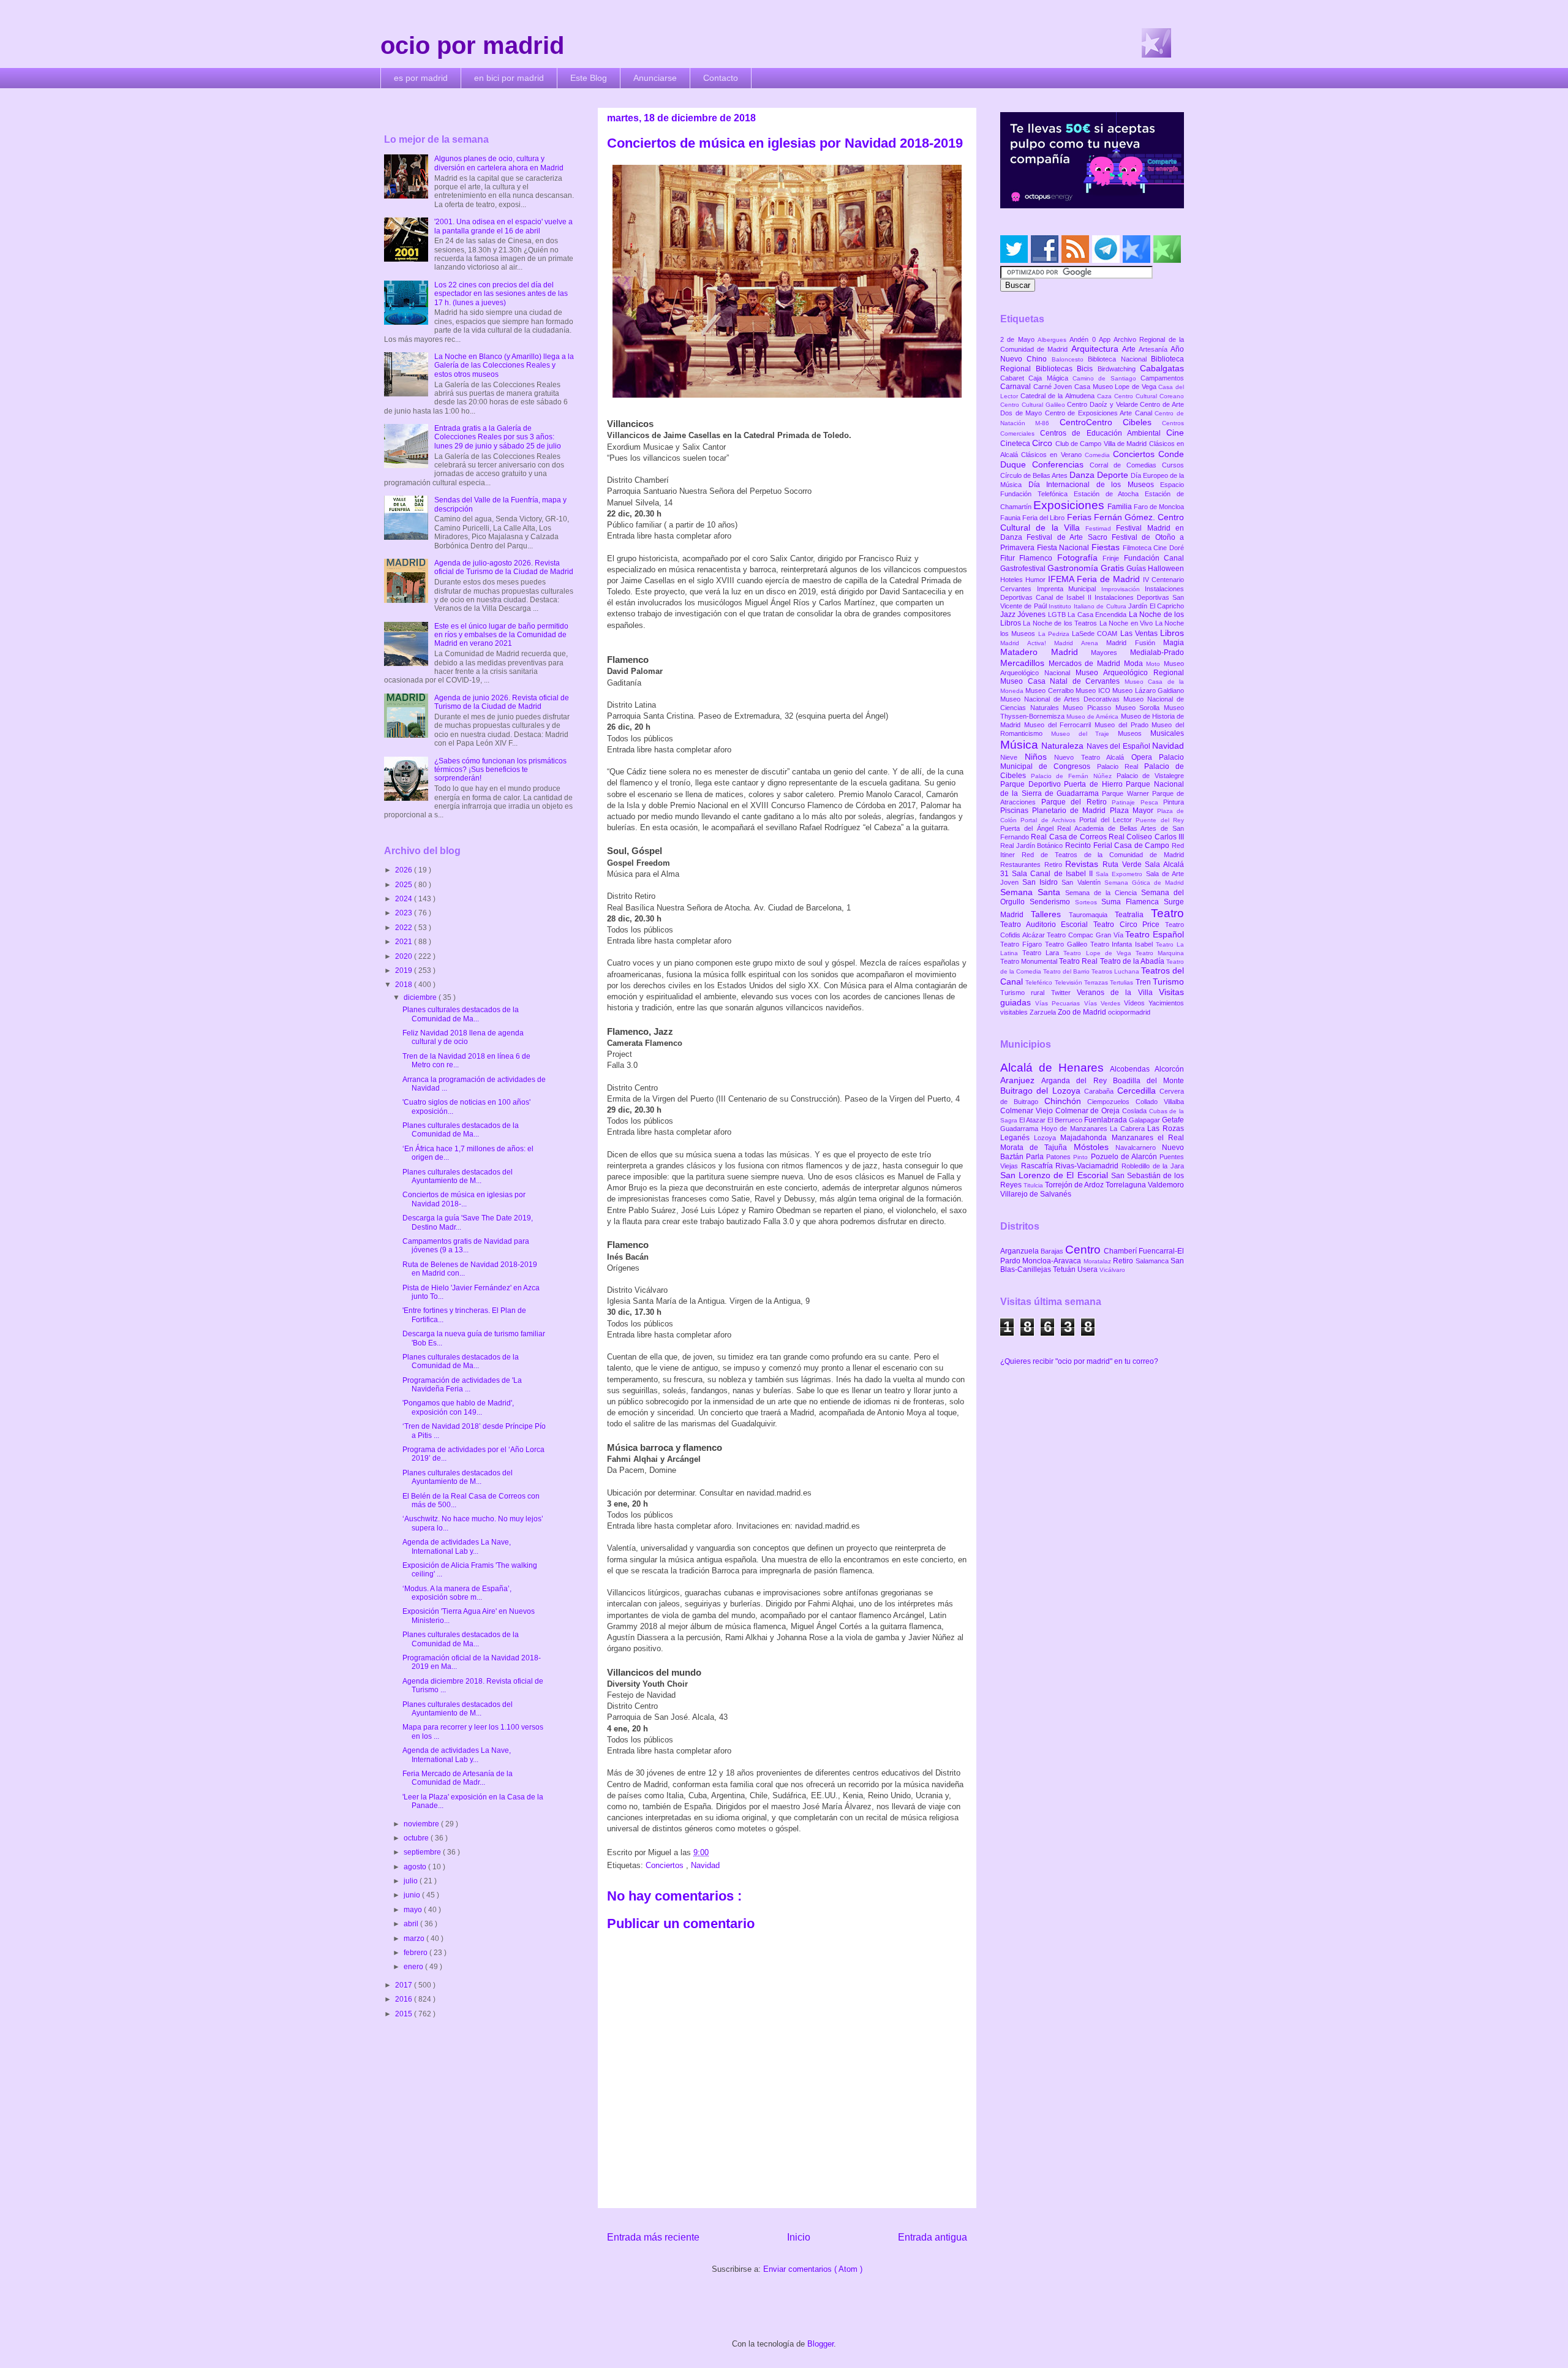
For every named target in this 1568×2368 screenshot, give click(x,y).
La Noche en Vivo (1127, 623)
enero (414, 1967)
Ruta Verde (1124, 864)
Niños (1040, 757)
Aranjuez (1021, 1080)
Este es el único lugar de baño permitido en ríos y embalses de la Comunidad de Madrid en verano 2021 (501, 635)
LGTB (1058, 615)
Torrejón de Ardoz (1075, 1185)
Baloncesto (1070, 359)
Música (1021, 745)
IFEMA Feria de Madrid (1095, 579)
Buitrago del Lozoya (1042, 1091)
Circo (1043, 443)
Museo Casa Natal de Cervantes (1062, 681)
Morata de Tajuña (1037, 1148)
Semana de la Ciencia (1103, 893)
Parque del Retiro (1077, 802)
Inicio (799, 2237)
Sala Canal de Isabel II (1054, 874)
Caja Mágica (1050, 378)
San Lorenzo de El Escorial (1056, 1175)
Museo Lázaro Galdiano (1148, 690)
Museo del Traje (1084, 734)
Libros (1172, 633)
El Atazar (1033, 1120)
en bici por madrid (509, 78)
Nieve (1012, 757)
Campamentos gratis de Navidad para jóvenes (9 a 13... (466, 1246)
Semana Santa (1033, 892)
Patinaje (1126, 802)
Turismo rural (1026, 993)
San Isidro (1042, 882)
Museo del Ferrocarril (1059, 725)
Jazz (1009, 615)
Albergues (1053, 340)
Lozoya (1047, 1138)
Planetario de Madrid (1071, 811)
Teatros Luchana (1116, 971)
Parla (1036, 1157)
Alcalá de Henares (1055, 1068)
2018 (405, 985)
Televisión (1069, 982)
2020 (405, 956)
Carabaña (1100, 1091)
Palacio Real (1121, 766)
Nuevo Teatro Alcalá (1093, 757)
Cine (1175, 433)
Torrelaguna (1127, 1185)
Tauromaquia (1092, 915)
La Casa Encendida (1098, 615)
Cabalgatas (1162, 368)
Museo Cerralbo (1050, 690)
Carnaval (1017, 387)
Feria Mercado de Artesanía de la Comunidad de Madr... (458, 1778)
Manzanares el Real (1148, 1138)
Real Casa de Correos (1070, 837)
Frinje (1113, 558)
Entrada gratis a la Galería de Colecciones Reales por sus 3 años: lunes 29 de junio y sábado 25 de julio (498, 437)
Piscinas (1016, 811)
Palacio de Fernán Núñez (1074, 776)
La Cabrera (1129, 1129)
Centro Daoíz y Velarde (1103, 404)
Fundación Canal (1154, 558)
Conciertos (666, 1865)
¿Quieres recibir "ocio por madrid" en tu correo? (1079, 1361)
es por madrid (421, 78)
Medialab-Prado (1157, 653)
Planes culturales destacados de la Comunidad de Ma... (461, 1014)
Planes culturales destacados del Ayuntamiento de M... (458, 1176)
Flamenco (1038, 558)
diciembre (421, 997)
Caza (1106, 396)
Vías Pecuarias (1059, 1003)
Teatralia (1133, 915)
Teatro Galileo (1068, 944)
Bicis (1087, 369)
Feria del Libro (1044, 518)
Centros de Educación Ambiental (1103, 433)
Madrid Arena (1080, 643)
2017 (405, 1985)
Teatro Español (1155, 934)
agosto (416, 1867)
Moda (1135, 664)
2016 (405, 1999)
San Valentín (1083, 882)
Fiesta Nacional (1064, 548)
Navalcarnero (1139, 1148)
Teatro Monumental (1030, 961)
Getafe (1173, 1120)
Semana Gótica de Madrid (1144, 883)
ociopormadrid (1129, 1012)
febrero (417, 1953)
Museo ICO (1094, 690)
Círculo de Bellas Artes (1035, 475)
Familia (1121, 507)
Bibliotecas (1057, 369)
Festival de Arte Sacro (1069, 537)
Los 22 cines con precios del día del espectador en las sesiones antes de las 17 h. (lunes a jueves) (501, 294)
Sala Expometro (1121, 874)
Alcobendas (1132, 1069)
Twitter (1064, 993)
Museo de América (1093, 717)
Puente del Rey (1160, 820)
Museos (1134, 733)
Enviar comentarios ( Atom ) (813, 2269)
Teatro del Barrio (1067, 971)
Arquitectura (1097, 349)
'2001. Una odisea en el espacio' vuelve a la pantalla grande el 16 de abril (503, 226)
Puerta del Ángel (1029, 828)
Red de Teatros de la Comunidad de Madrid (1103, 855)
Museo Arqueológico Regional (1130, 673)
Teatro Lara (1043, 953)
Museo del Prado (1123, 725)
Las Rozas (1166, 1129)
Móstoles (1095, 1147)
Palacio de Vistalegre (1150, 776)
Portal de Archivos (1050, 820)
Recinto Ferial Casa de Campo (1118, 845)
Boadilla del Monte (1148, 1081)
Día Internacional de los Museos (1095, 485)
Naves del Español (1119, 746)
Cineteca (1016, 444)
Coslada (1136, 1111)
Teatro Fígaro (1023, 944)
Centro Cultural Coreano (1149, 396)
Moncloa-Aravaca (1053, 1261)
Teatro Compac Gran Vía (1086, 935)
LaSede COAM (1096, 634)
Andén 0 (1084, 339)
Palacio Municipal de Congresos (1092, 762)
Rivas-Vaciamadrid (1088, 1166)
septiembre (423, 1852)
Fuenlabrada (1106, 1120)
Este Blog (589, 78)
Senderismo (1052, 902)
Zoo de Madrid (1083, 1012)
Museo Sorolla (1140, 708)
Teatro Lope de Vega (1099, 953)
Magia (1174, 643)
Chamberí (1121, 1251)
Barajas (1053, 1251)
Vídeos (1136, 1003)
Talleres (1050, 914)
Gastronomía (1074, 568)
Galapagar (1145, 1120)
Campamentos (1162, 378)
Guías (1137, 569)
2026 (405, 870)
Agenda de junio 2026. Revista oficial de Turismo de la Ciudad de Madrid (502, 702)
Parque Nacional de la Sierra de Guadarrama (1092, 789)
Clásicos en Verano (1053, 455)
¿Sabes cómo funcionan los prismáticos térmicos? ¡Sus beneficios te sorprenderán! (500, 770)
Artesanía (1155, 349)
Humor (1037, 580)
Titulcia (1034, 1185)
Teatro (1167, 913)
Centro (1084, 1250)
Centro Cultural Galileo (1034, 405)
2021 (405, 942)
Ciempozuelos (1111, 1102)
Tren (1144, 982)
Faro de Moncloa (1159, 507)
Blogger (820, 2344)
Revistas (1084, 864)
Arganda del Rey (1077, 1081)
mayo (414, 1910)
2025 (405, 885)
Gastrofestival (1024, 569)
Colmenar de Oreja (1089, 1111)
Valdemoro (1166, 1185)
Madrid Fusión (1135, 643)
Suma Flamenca (1133, 902)
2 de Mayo (1019, 339)
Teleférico (1040, 982)
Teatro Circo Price (1129, 925)
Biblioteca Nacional (1119, 359)
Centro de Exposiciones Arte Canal (1100, 413)
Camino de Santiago (1106, 378)
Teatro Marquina (1160, 953)
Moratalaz (1098, 1261)
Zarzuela (1044, 1012)
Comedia (1099, 455)
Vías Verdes (1104, 1003)
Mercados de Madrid (1086, 664)
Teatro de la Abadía (1133, 961)
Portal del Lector (1107, 820)
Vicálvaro (1112, 1270)
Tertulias (1122, 982)
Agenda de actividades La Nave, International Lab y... (457, 1546)
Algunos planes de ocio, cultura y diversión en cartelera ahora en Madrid (499, 163)
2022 (405, 928)
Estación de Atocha (1110, 494)
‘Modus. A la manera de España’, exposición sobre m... (457, 1593)
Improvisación (1123, 589)
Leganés (1017, 1138)
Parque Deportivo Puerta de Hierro (1063, 784)
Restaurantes (1022, 864)
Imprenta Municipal (1069, 589)
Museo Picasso (1089, 708)
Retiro (1055, 864)
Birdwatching (1119, 369)
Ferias (1080, 517)
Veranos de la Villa (1118, 993)
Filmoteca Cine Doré (1153, 548)
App (1106, 339)
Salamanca (1153, 1261)
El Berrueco (1066, 1120)
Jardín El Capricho (1156, 606)
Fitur (1010, 558)
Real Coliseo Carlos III (1146, 837)
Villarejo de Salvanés (1036, 1194)
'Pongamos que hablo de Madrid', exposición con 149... (458, 1407)
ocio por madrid (472, 45)
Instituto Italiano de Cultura (1088, 606)
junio (413, 1895)
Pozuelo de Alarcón (1125, 1157)
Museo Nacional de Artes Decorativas (1062, 699)
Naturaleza (1064, 746)
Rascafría (1038, 1166)
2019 (405, 970)
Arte (1130, 349)
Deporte (1114, 475)
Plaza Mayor (1133, 811)
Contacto (721, 78)
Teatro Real (1079, 961)
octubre (417, 1838)
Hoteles (1013, 580)
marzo (415, 1939)
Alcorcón (1169, 1069)
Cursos (1173, 465)
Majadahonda (1086, 1138)
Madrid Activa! (1027, 643)
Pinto (1082, 1157)
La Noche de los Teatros (1061, 623)
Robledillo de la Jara (1153, 1166)
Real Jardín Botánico (1033, 845)
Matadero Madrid (1046, 652)
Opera (1145, 757)
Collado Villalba (1160, 1102)
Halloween (1166, 569)
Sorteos (1088, 902)
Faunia (1011, 518)
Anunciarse (655, 78)
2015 (405, 2014)
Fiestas (1107, 547)
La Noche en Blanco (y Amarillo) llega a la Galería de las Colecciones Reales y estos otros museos (504, 365)
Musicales (1167, 733)
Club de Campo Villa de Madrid (1102, 444)
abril (412, 1924)
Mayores (1110, 653)
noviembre (422, 1824)
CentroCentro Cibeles (1111, 422)
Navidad (705, 1865)
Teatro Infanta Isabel (1123, 944)
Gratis (1114, 568)
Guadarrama (1021, 1129)
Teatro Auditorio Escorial (1047, 925)
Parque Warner (1127, 793)
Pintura (1174, 802)
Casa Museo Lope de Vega (1116, 387)
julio (412, 1881)
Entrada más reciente (653, 2237)
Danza (1083, 475)
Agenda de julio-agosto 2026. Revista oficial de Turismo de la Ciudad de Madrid (504, 567)
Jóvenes (1032, 615)
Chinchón (1066, 1101)
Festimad (1101, 528)
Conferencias (1061, 464)
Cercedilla (1138, 1091)
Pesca (1152, 802)
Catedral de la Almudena (1059, 396)
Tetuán (1065, 1269)
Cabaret (1014, 378)
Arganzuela (1020, 1251)
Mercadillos (1024, 663)
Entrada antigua (933, 2237)
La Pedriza (1055, 634)
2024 (405, 899)
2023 (405, 913)
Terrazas (1097, 982)
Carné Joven (1054, 387)
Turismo (1168, 982)
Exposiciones (1070, 505)
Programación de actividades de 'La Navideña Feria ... (462, 1385)
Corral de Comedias (1126, 465)
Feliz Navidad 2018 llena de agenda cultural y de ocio (463, 1037)
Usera (1088, 1269)
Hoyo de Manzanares (1076, 1129)
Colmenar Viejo (1028, 1111)
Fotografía (1080, 558)
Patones (1060, 1157)
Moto (1155, 664)
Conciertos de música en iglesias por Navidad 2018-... (464, 1199)
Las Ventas (1140, 634)
